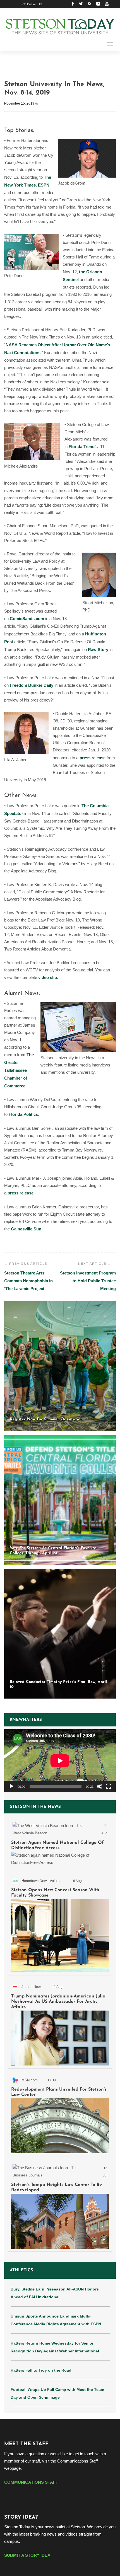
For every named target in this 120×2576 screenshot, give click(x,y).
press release (93, 758)
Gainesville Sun (26, 1229)
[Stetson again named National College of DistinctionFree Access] (60, 1843)
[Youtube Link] (107, 4)
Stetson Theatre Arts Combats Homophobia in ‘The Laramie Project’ (28, 1281)
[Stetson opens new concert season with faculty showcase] (60, 1923)
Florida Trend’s (83, 447)
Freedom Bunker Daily (32, 685)
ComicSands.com (27, 619)
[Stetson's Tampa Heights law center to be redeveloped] (60, 2205)
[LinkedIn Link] (98, 4)
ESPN (44, 185)
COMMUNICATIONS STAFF (31, 2482)
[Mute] (100, 1786)
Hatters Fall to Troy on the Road (41, 2370)
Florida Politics (23, 1114)
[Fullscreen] (109, 1786)
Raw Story (98, 650)
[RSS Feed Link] (90, 4)
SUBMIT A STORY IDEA (27, 2555)
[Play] (11, 1786)
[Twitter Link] (81, 4)
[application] (60, 1761)
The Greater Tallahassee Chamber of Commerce (19, 1070)
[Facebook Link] (73, 4)
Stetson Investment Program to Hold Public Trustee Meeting (88, 1281)
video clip (48, 977)
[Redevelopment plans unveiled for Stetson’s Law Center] (60, 2113)
